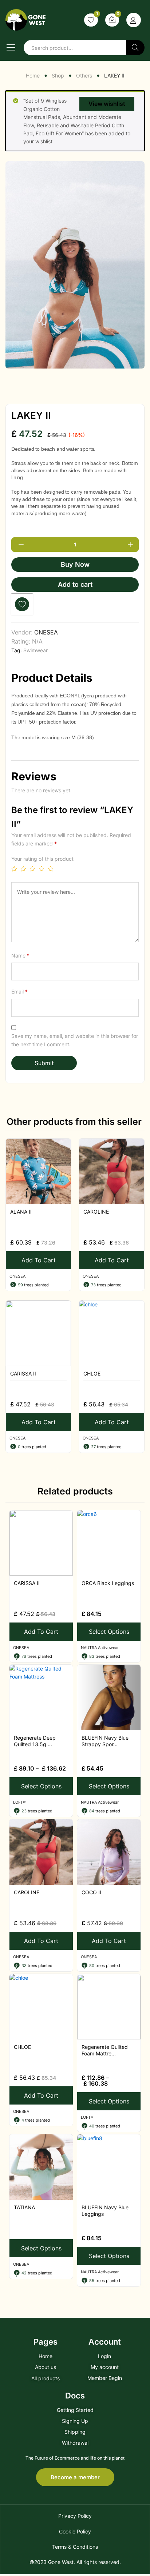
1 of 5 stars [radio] (14, 869)
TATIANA (24, 2207)
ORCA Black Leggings (108, 1583)
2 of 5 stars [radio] (23, 869)
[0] (112, 20)
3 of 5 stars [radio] (32, 869)
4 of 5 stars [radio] (42, 869)
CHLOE (92, 1373)
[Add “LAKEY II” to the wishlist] (22, 604)
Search (135, 48)
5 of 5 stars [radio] (51, 869)
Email (19, 992)
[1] (91, 20)
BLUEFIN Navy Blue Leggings (105, 2211)
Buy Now (75, 564)
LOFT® (19, 1802)
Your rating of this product (42, 859)
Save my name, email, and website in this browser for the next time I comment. (75, 1040)
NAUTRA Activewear (100, 1648)
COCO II (91, 1892)
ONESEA (46, 632)
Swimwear (35, 650)
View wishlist (107, 104)
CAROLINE (96, 1212)
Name (20, 955)
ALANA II (21, 1212)
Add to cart (75, 584)
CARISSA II (23, 1373)
